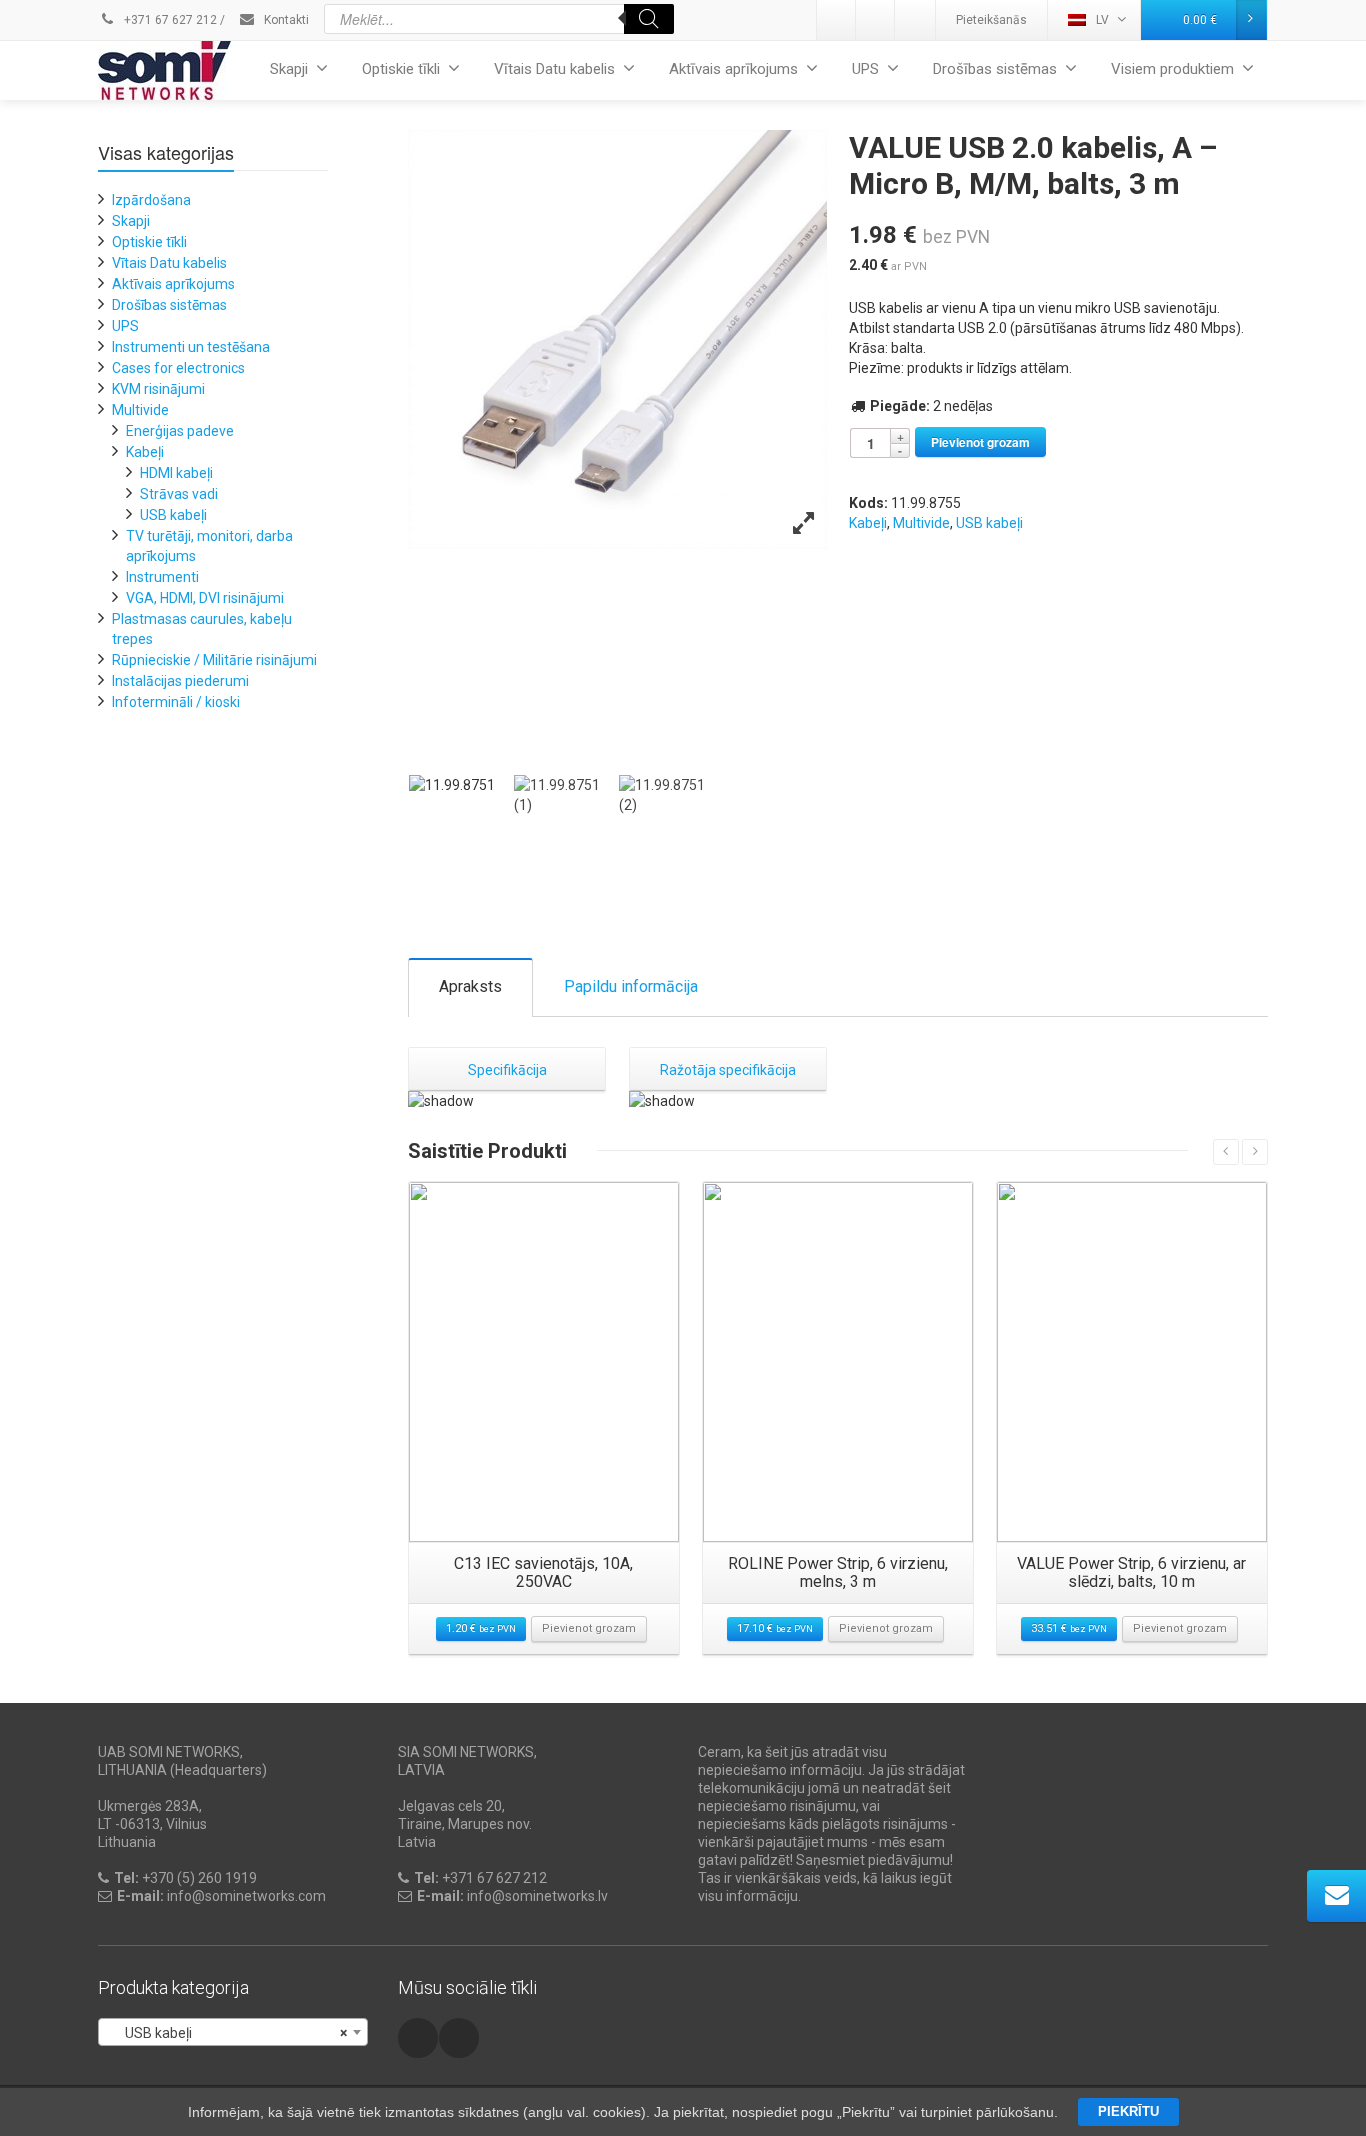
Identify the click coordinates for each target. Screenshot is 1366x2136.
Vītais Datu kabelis (554, 69)
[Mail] (876, 20)
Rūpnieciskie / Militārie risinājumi (214, 660)
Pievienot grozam (980, 442)
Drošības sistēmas (995, 69)
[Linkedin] (837, 20)
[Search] (649, 19)
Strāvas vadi (179, 494)
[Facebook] (915, 20)
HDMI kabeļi (176, 473)
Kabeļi (868, 523)
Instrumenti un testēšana (191, 347)
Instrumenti (162, 577)
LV (1102, 20)
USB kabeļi (989, 523)
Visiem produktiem (1172, 69)
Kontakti (285, 20)
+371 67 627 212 (169, 20)
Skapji (289, 69)
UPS (865, 69)
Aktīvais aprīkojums (733, 69)
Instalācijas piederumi (180, 681)
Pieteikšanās (991, 20)
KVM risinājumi (158, 389)
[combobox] (233, 2032)
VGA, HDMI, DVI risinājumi (205, 598)
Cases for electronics (178, 368)
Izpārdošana (151, 200)
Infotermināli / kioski (176, 702)
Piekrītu (1128, 2111)
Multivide (921, 523)
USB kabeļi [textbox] (227, 2033)
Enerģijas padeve (180, 431)
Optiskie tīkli (401, 69)
